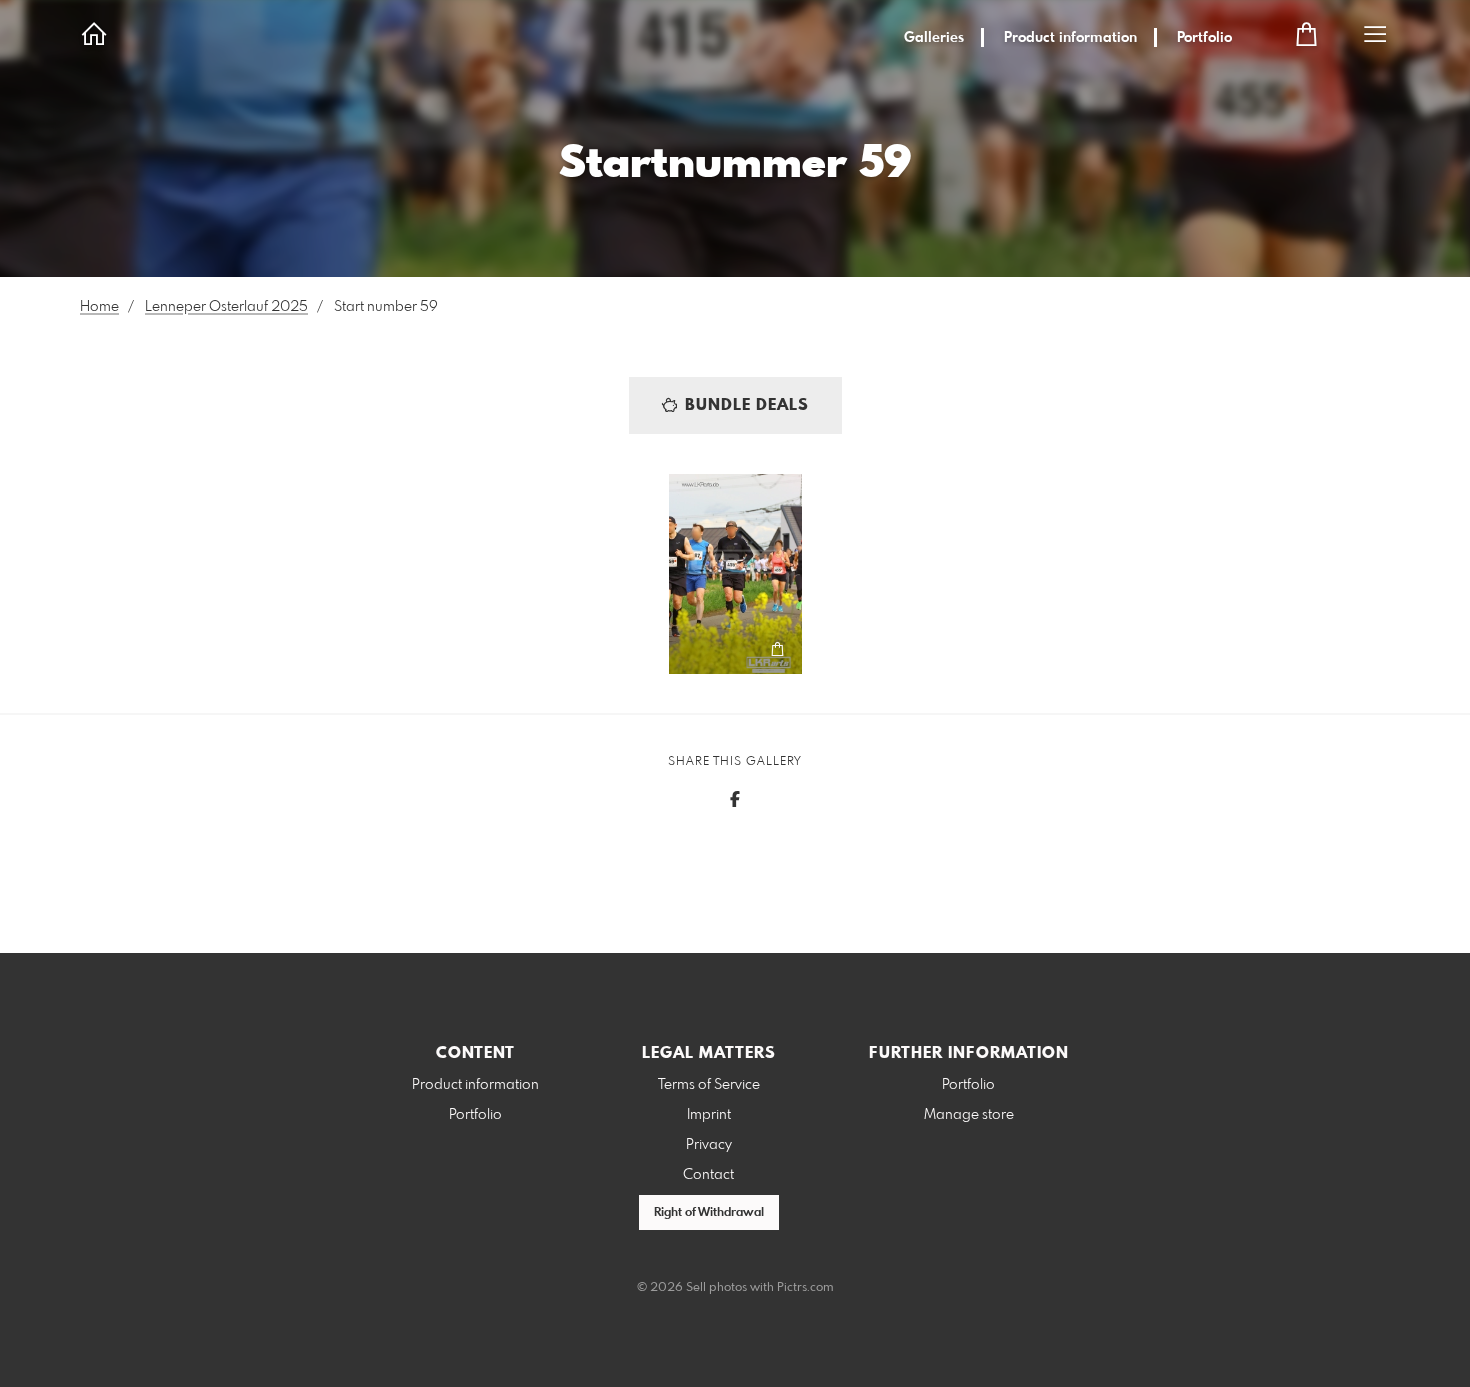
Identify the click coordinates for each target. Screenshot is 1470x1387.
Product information (1070, 38)
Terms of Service (709, 1085)
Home (99, 307)
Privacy (709, 1145)
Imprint (709, 1115)
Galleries (934, 38)
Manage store (969, 1115)
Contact (708, 1175)
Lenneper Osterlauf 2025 (226, 307)
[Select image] (693, 649)
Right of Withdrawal (709, 1213)
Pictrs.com (805, 1288)
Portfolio (1204, 38)
